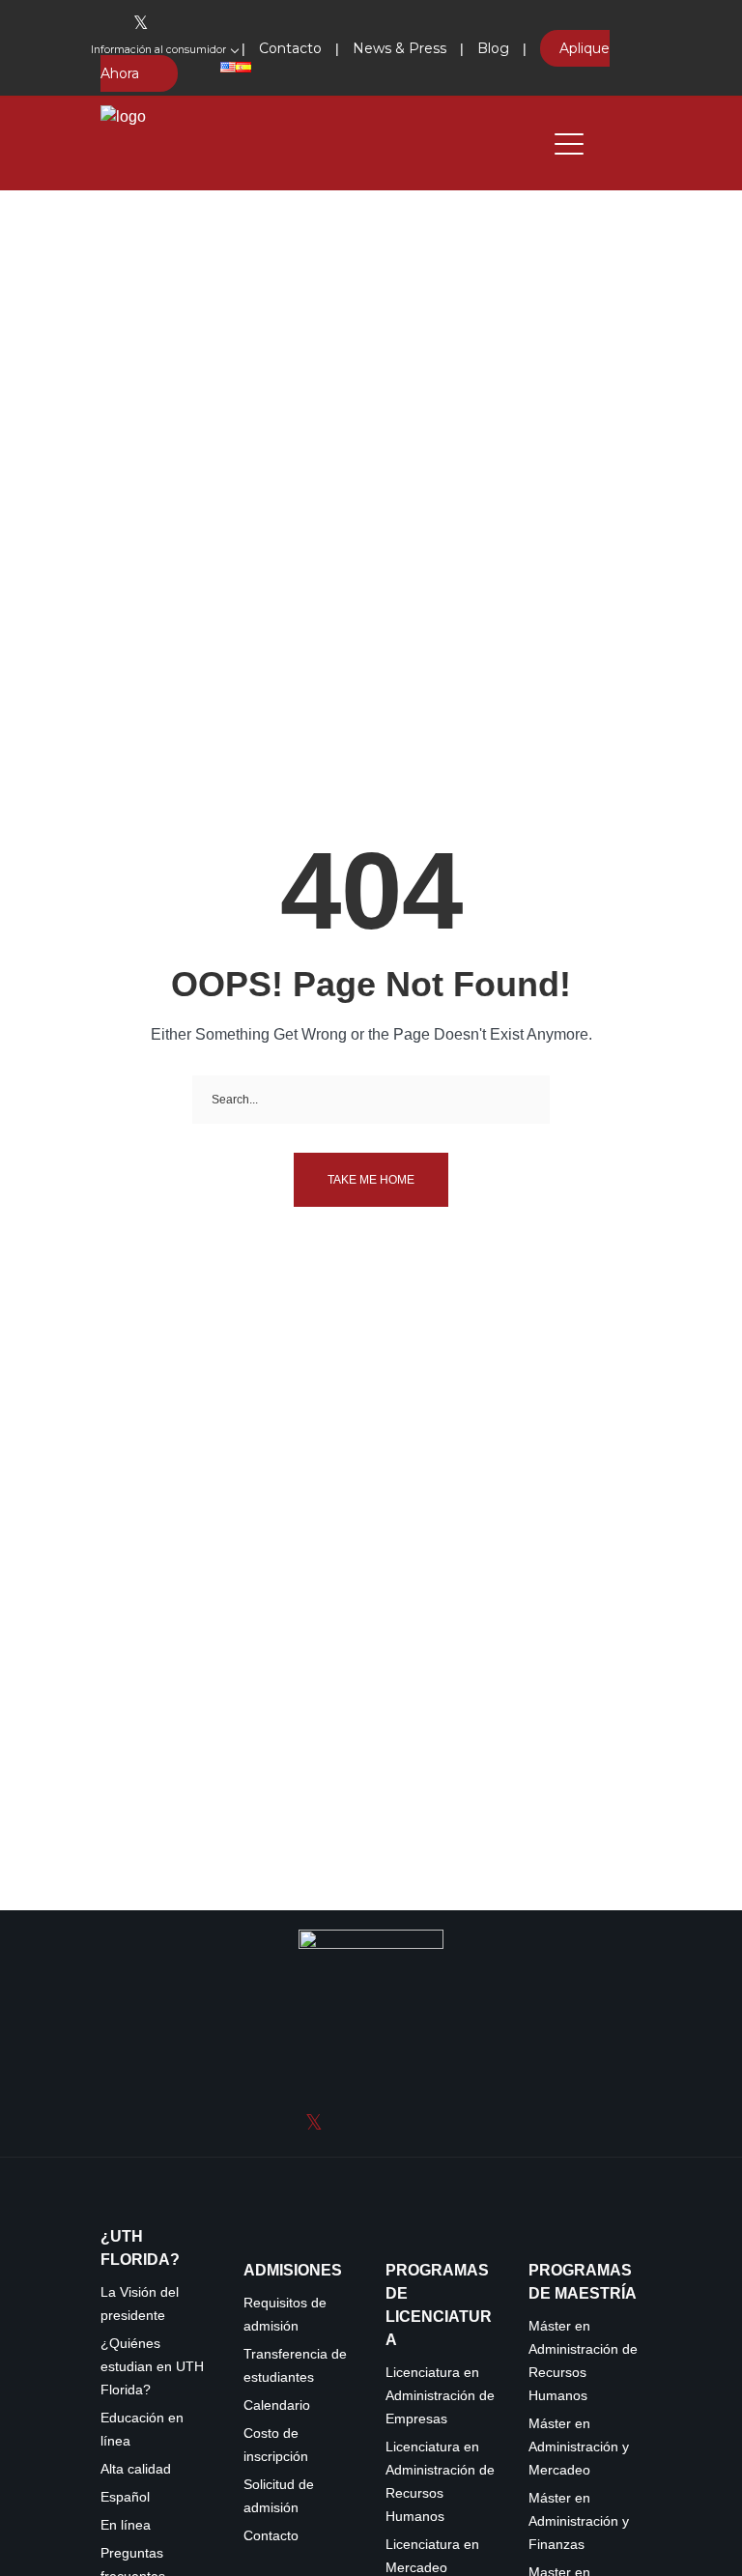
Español (125, 2497)
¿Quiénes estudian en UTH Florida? (152, 2367)
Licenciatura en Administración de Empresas (440, 2396)
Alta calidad (136, 2469)
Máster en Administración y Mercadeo (579, 2447)
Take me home (371, 1180)
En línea (126, 2525)
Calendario (277, 2405)
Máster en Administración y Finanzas (579, 2521)
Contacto (271, 2536)
